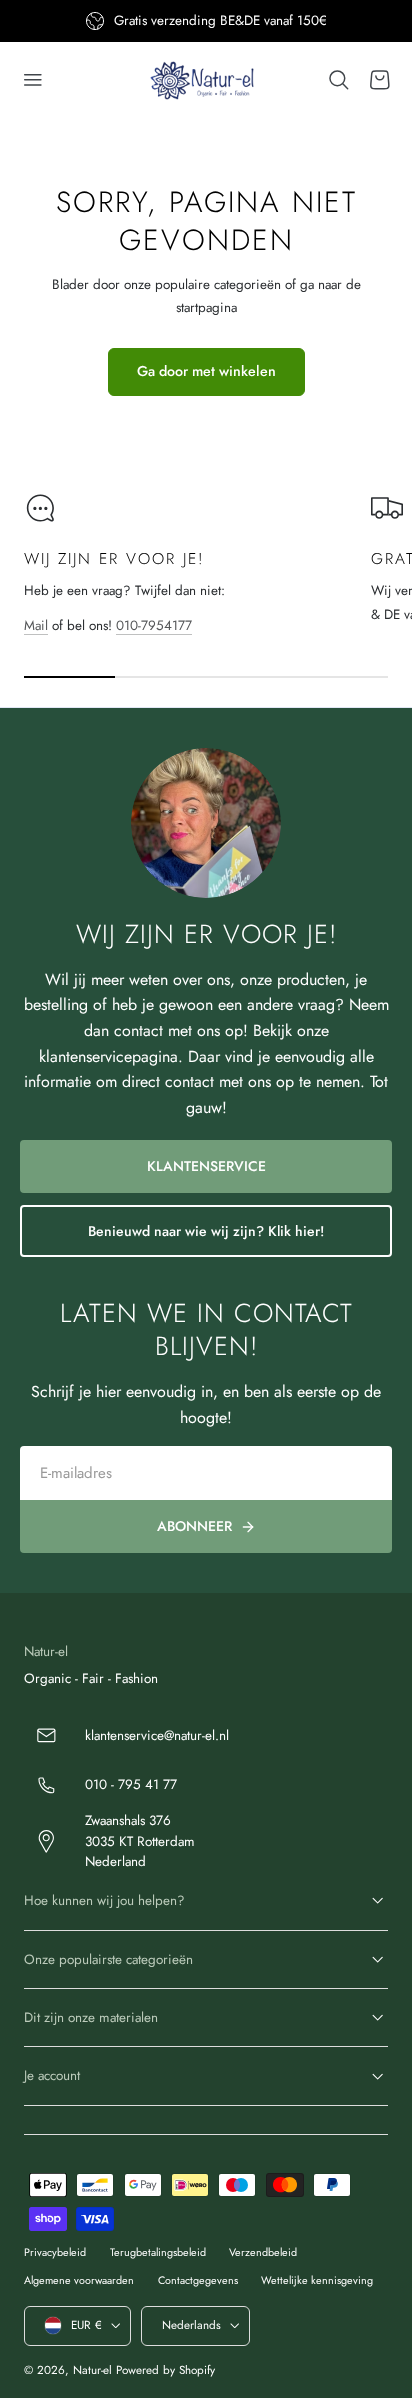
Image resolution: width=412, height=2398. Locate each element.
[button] (33, 80)
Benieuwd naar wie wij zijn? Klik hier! (206, 1231)
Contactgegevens (198, 2280)
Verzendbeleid (263, 2252)
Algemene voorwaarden (79, 2280)
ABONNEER (194, 1526)
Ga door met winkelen (206, 371)
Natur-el (92, 2370)
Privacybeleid (55, 2252)
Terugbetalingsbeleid (158, 2252)
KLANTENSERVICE (206, 1166)
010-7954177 (154, 625)
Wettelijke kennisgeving (317, 2280)
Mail (36, 625)
